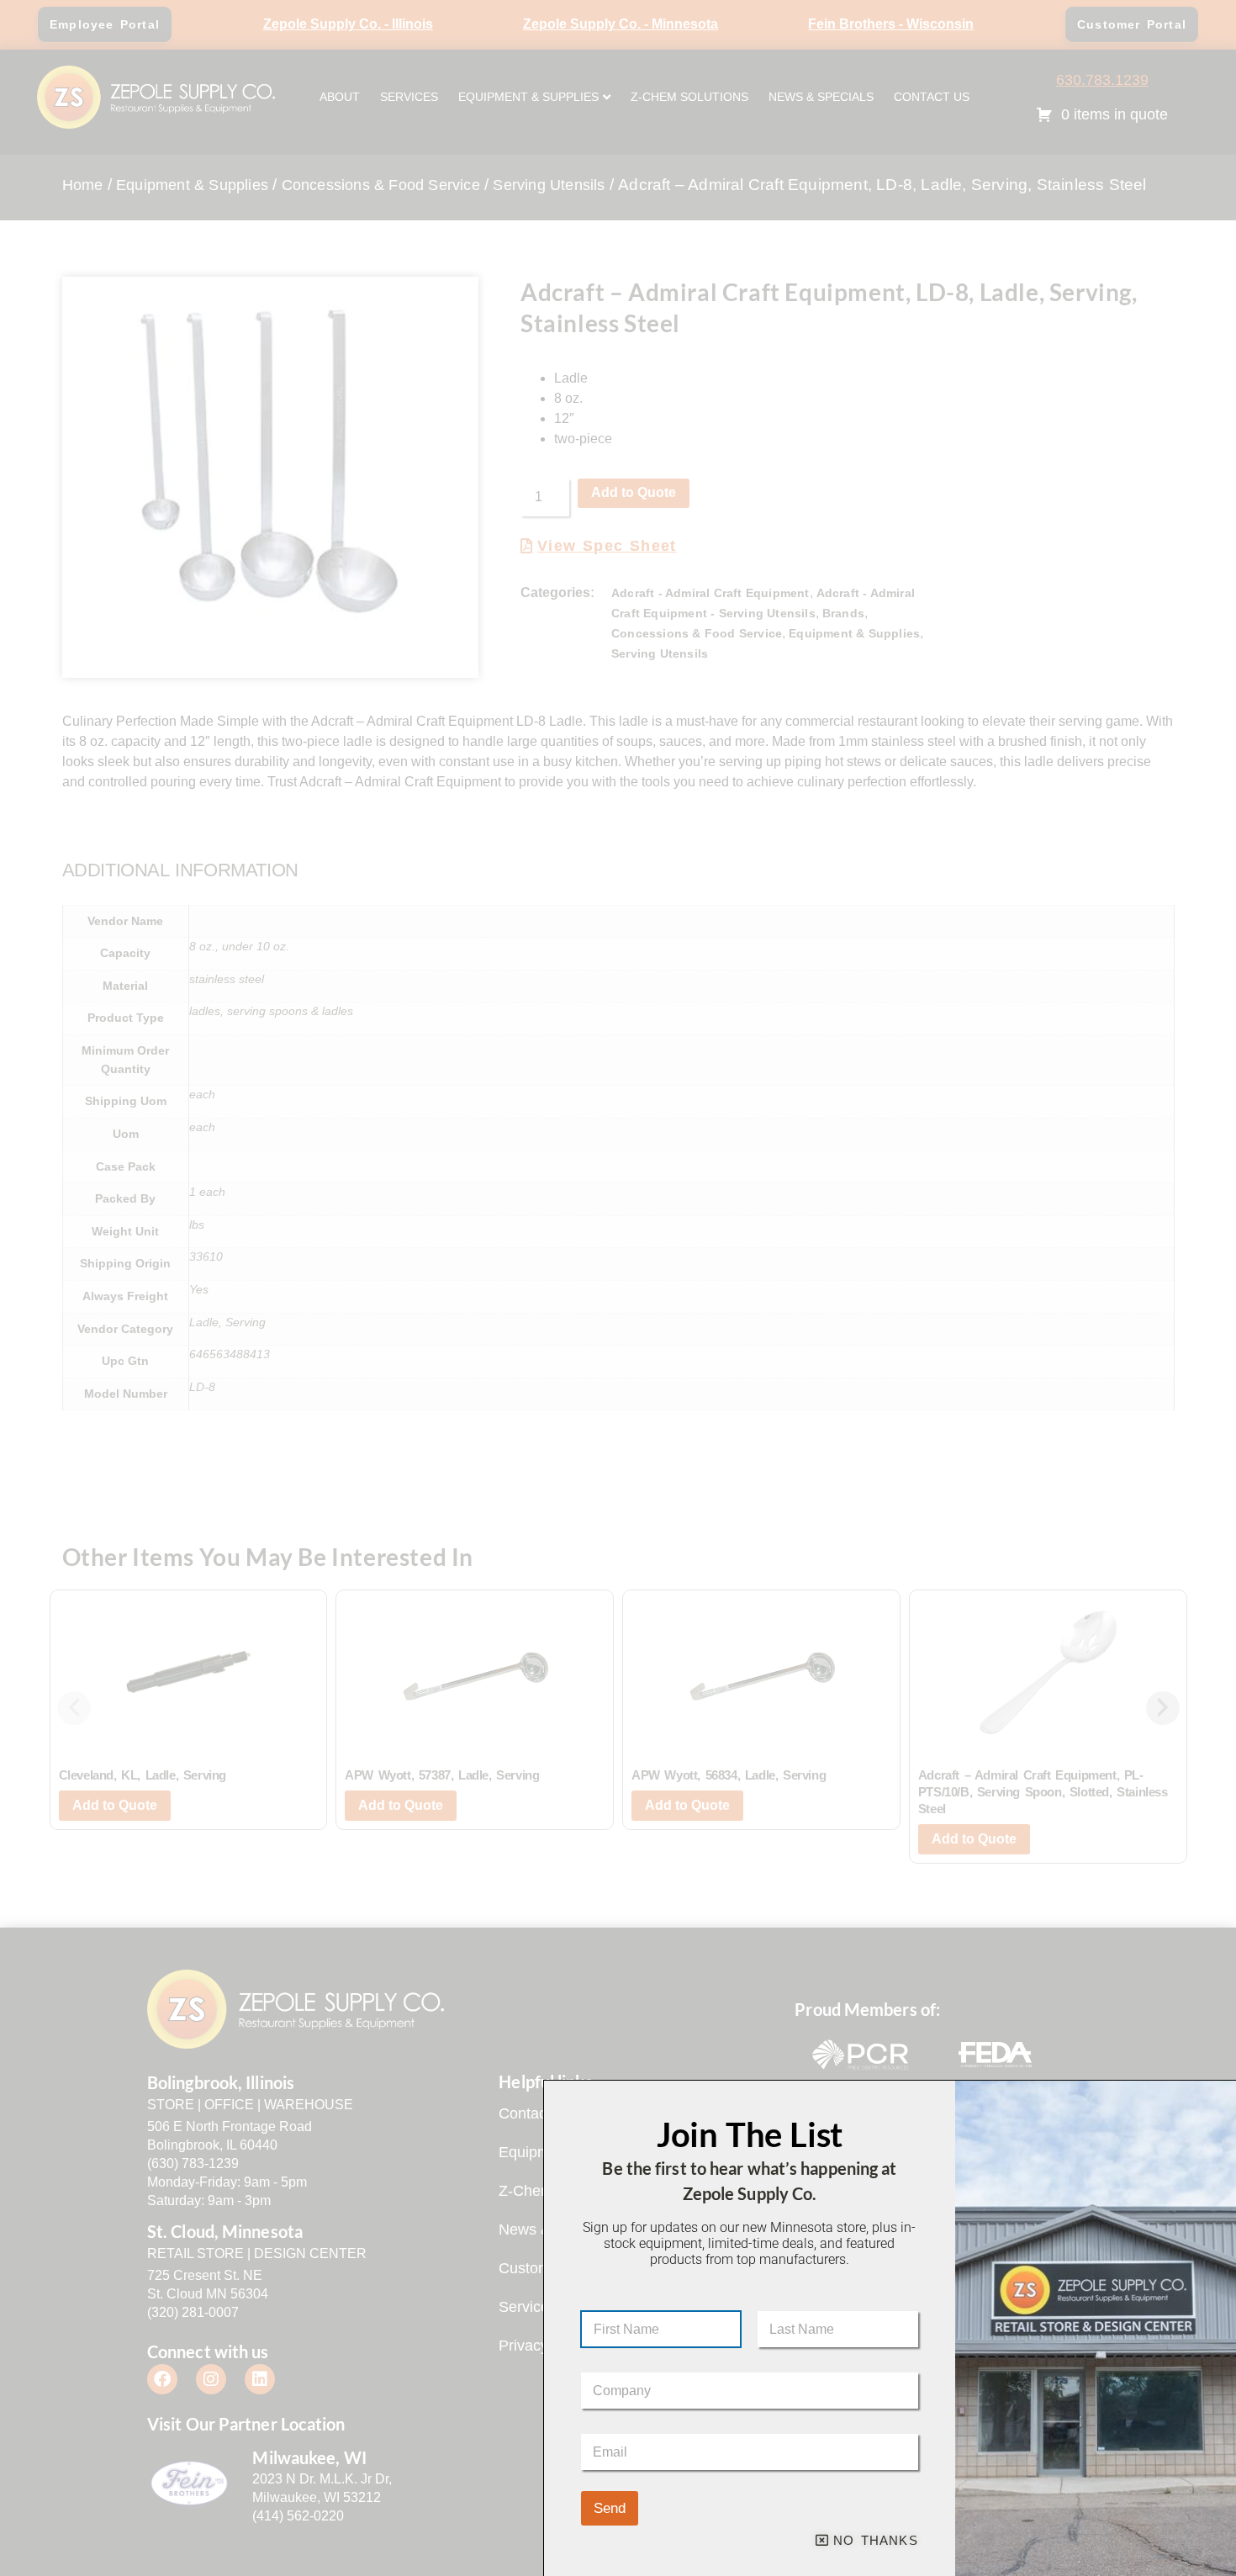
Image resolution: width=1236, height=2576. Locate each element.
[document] (618, 1288)
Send (610, 2508)
